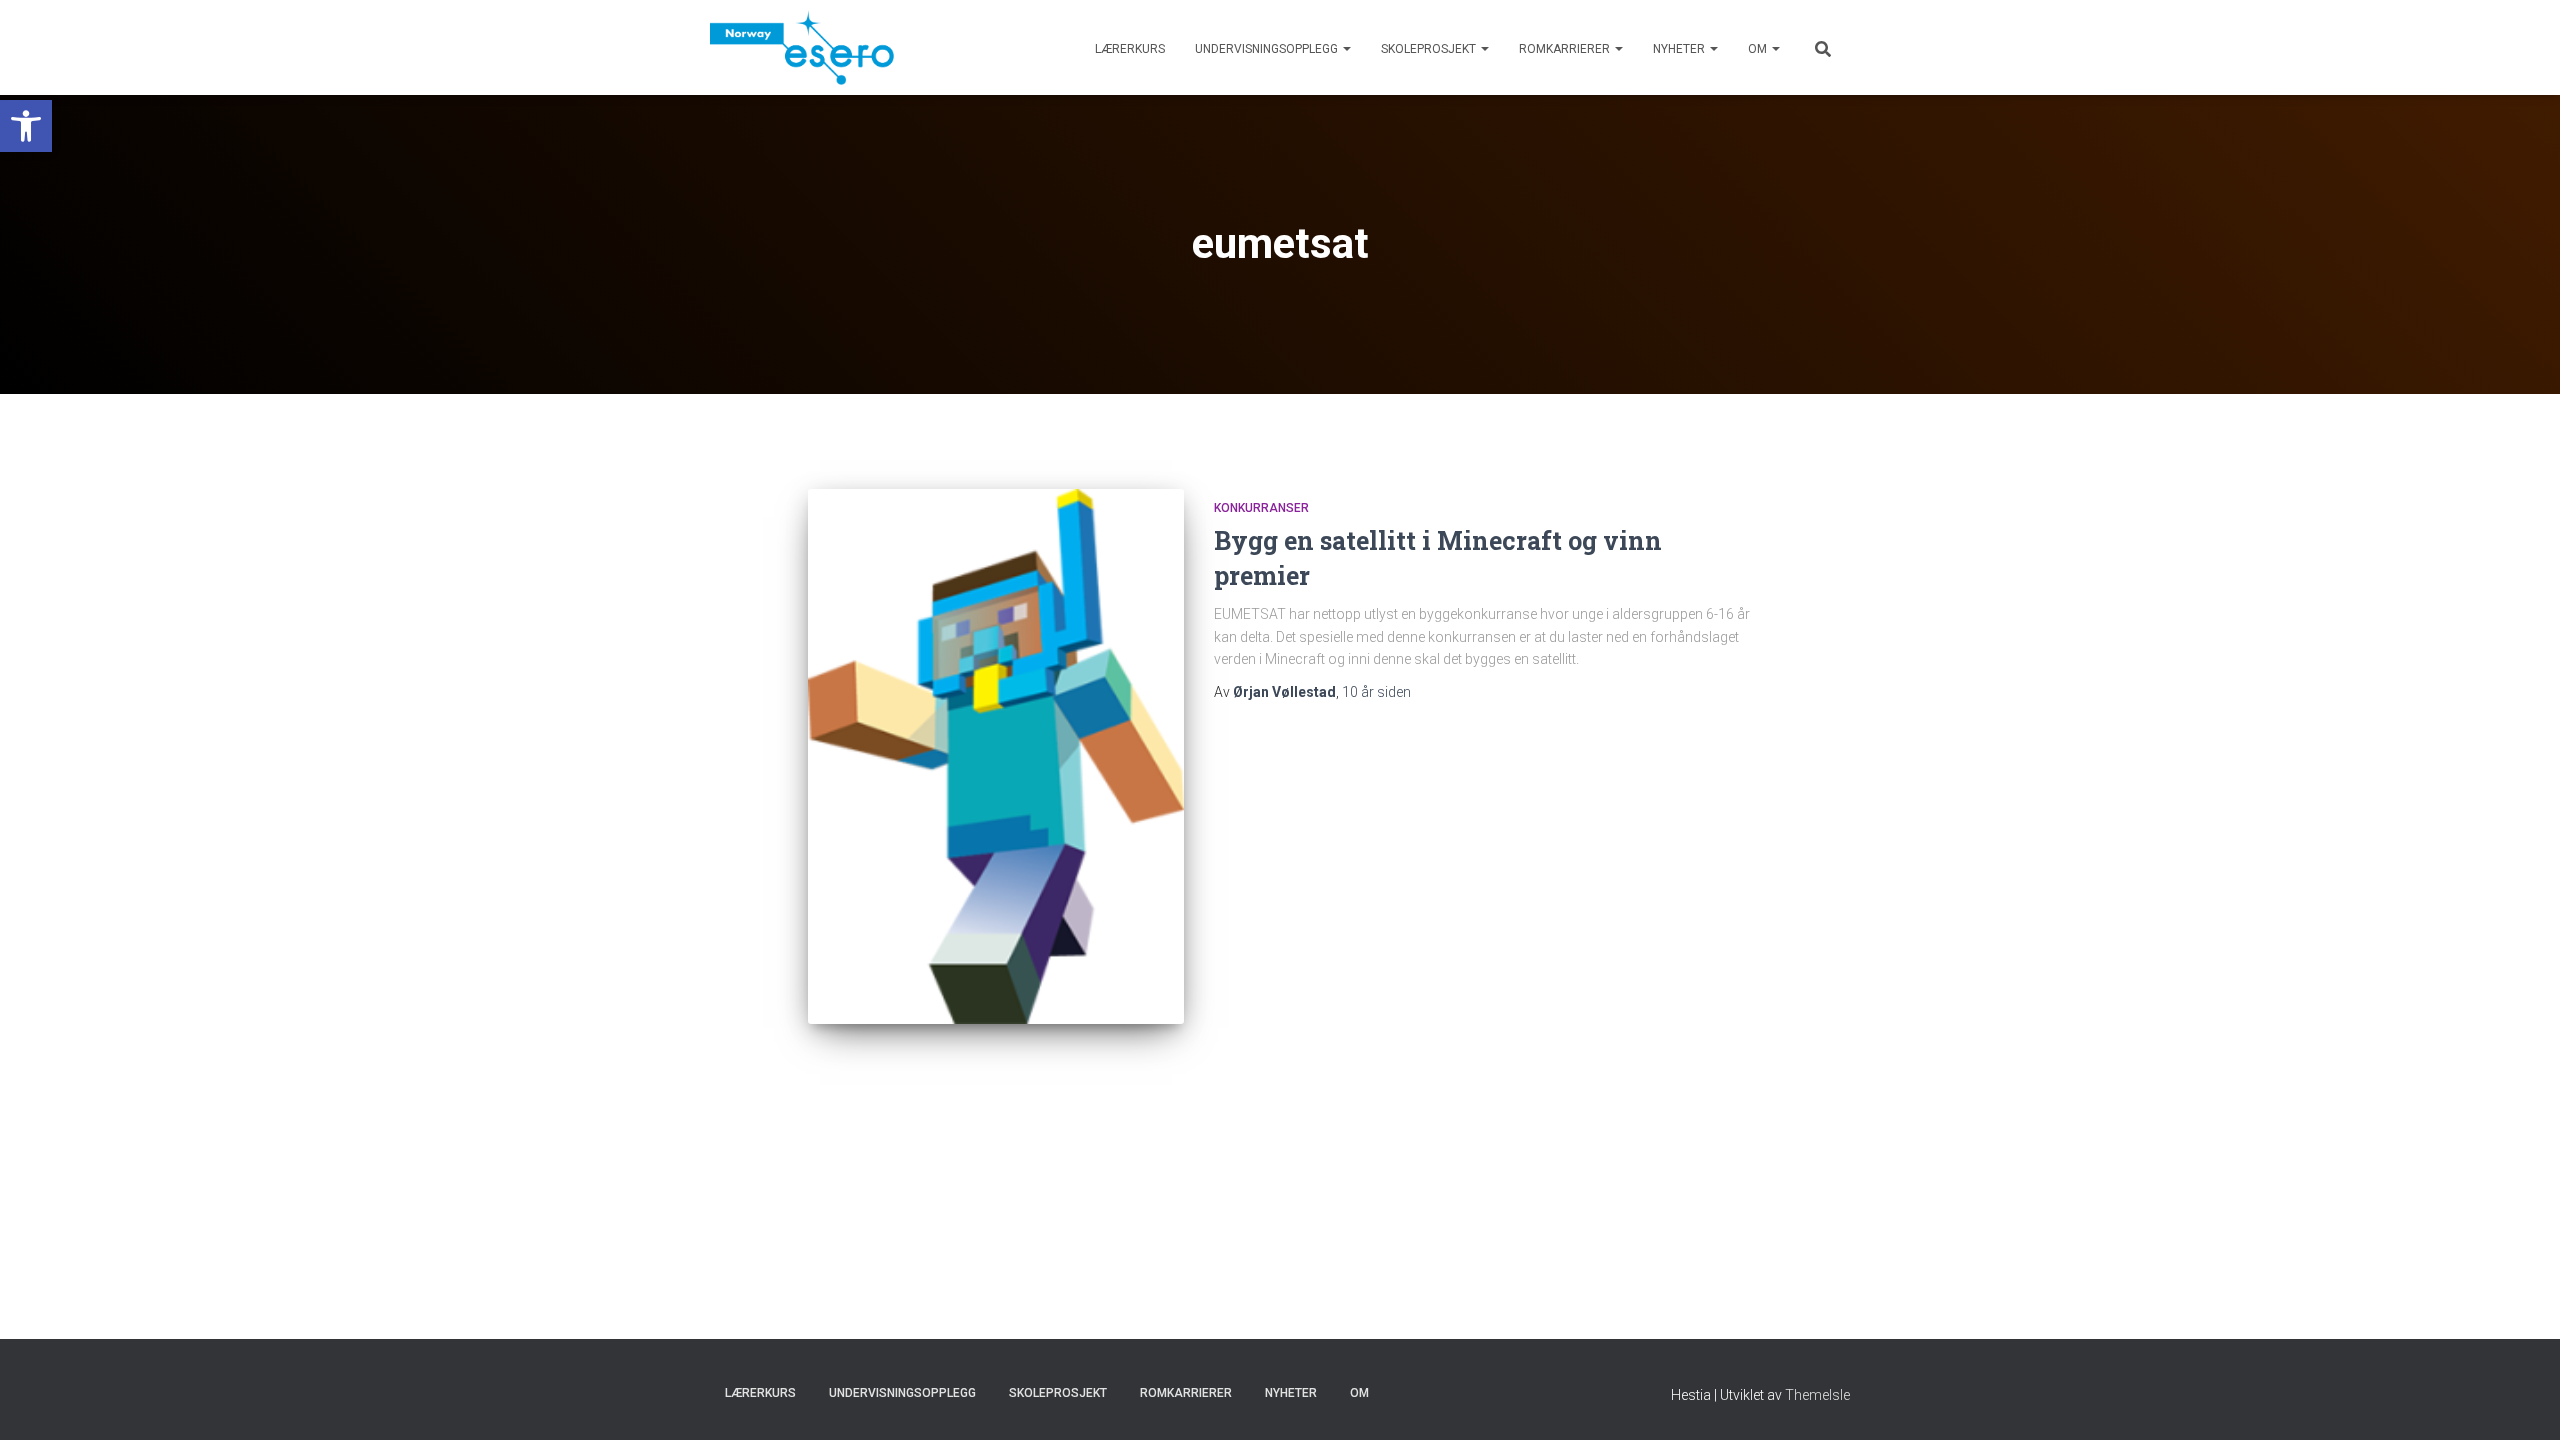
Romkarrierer (1566, 49)
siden (1376, 692)
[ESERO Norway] (802, 47)
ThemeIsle (1817, 1395)
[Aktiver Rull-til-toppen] (2520, 1400)
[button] (26, 126)
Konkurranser (1261, 508)
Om (1759, 49)
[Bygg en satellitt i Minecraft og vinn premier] (996, 756)
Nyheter (1680, 49)
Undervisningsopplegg (1268, 49)
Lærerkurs (1130, 49)
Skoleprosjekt (1430, 49)
